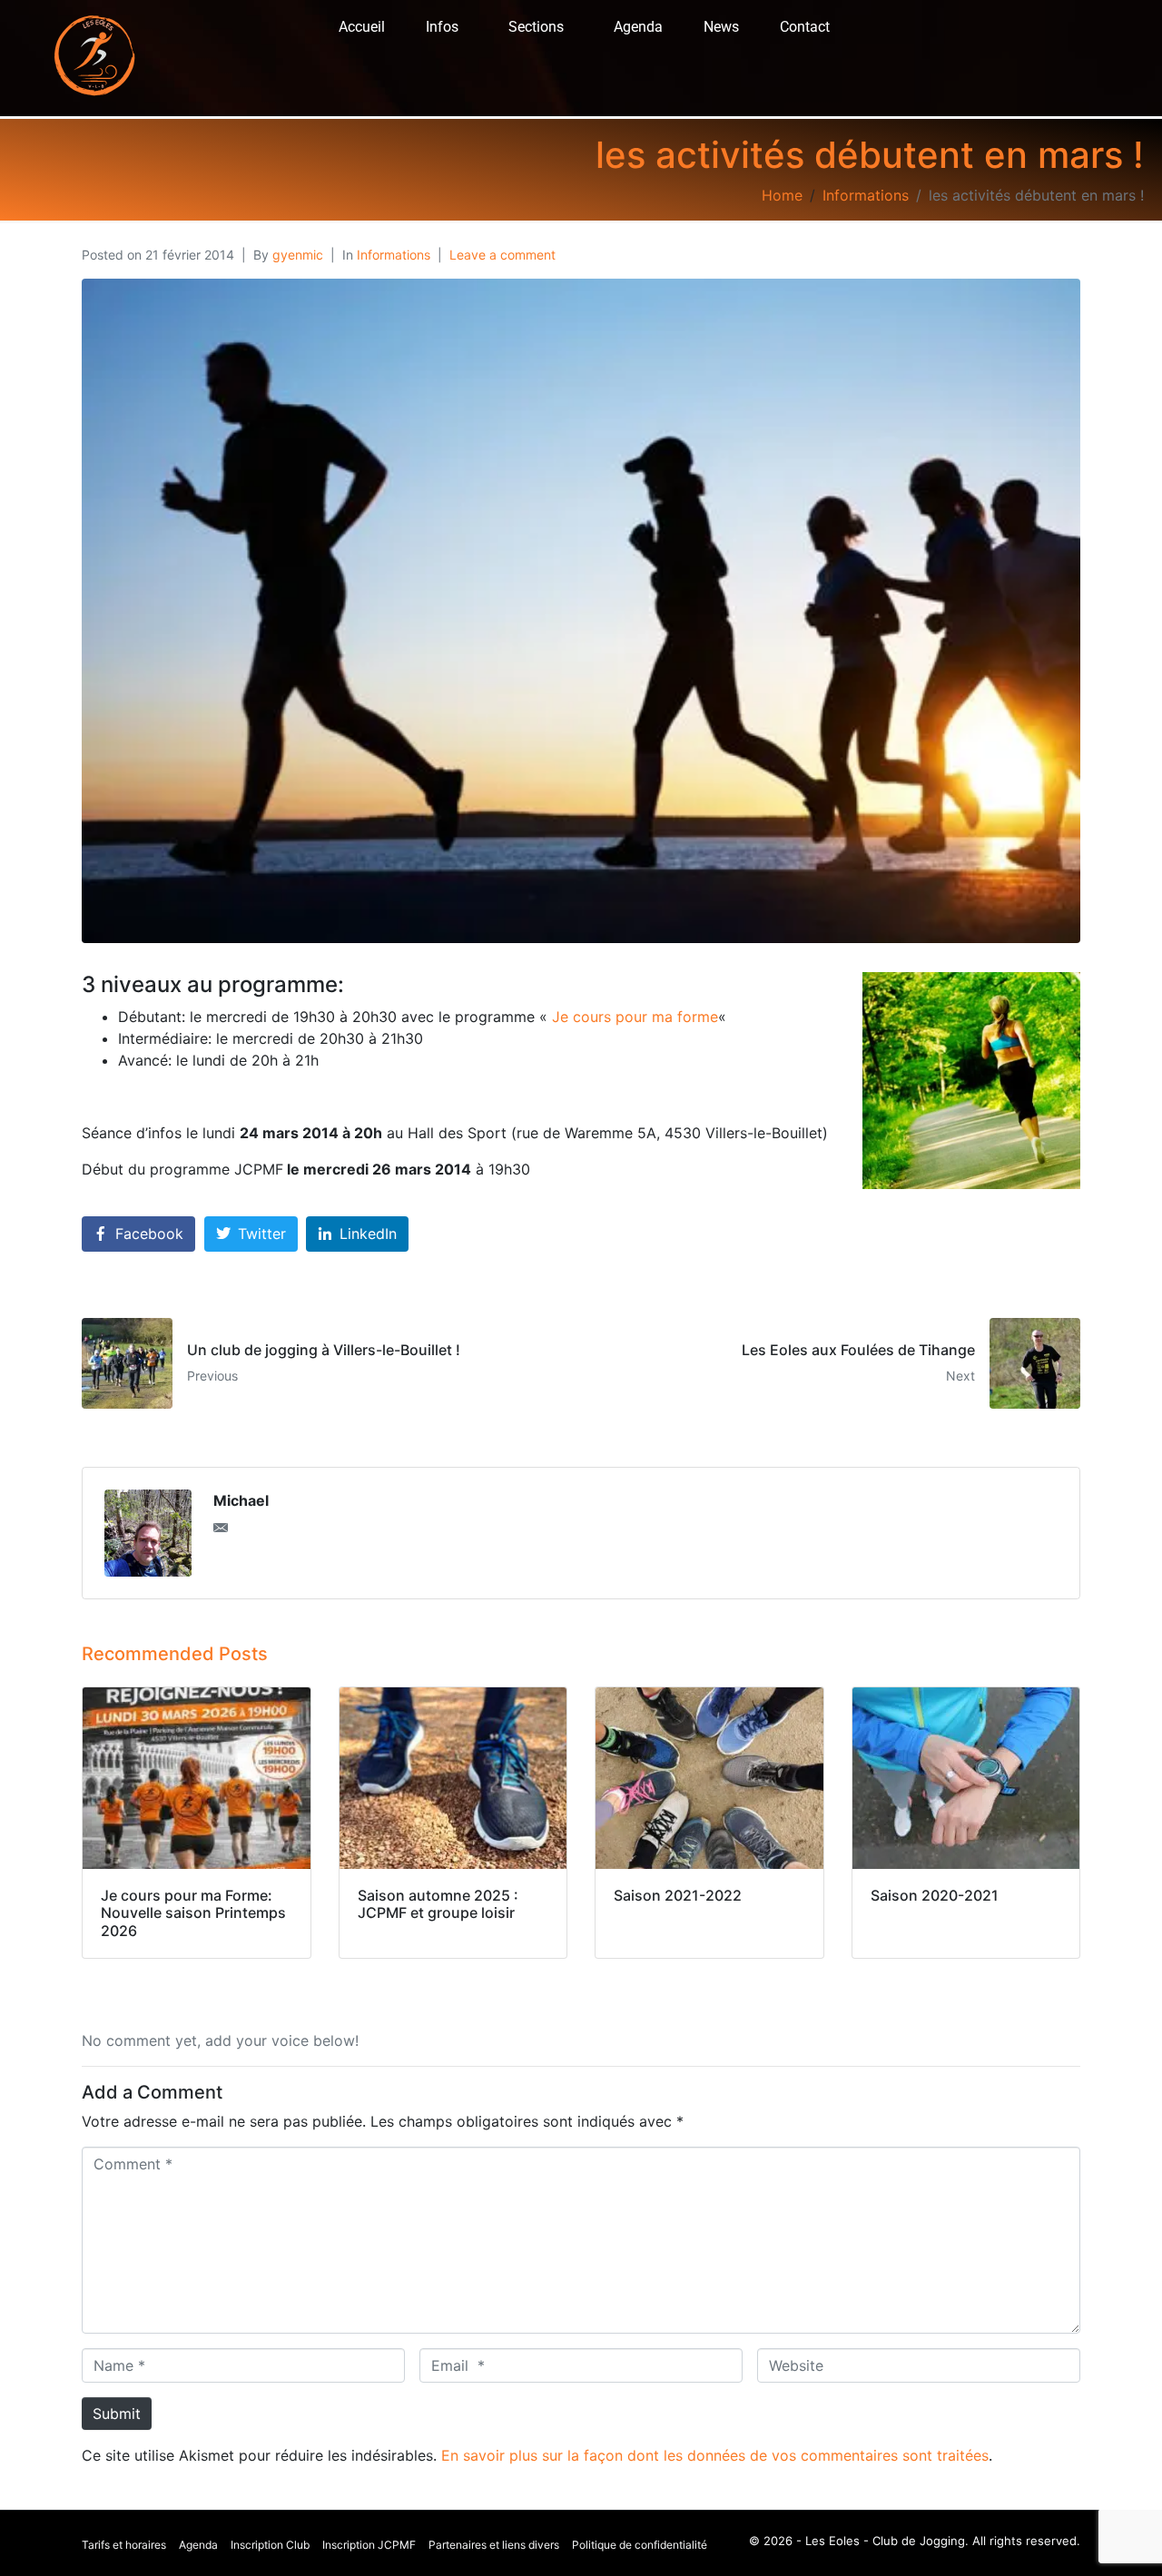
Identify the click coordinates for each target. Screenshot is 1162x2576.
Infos (442, 27)
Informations (394, 255)
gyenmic (298, 255)
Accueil (362, 27)
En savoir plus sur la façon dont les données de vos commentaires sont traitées (715, 2455)
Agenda (638, 27)
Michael (241, 1500)
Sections (536, 27)
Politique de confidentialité (640, 2545)
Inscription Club (270, 2545)
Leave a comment (502, 255)
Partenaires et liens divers (494, 2545)
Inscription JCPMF (369, 2545)
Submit (117, 2414)
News (721, 27)
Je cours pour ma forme (635, 1017)
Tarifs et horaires (124, 2545)
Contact (805, 27)
